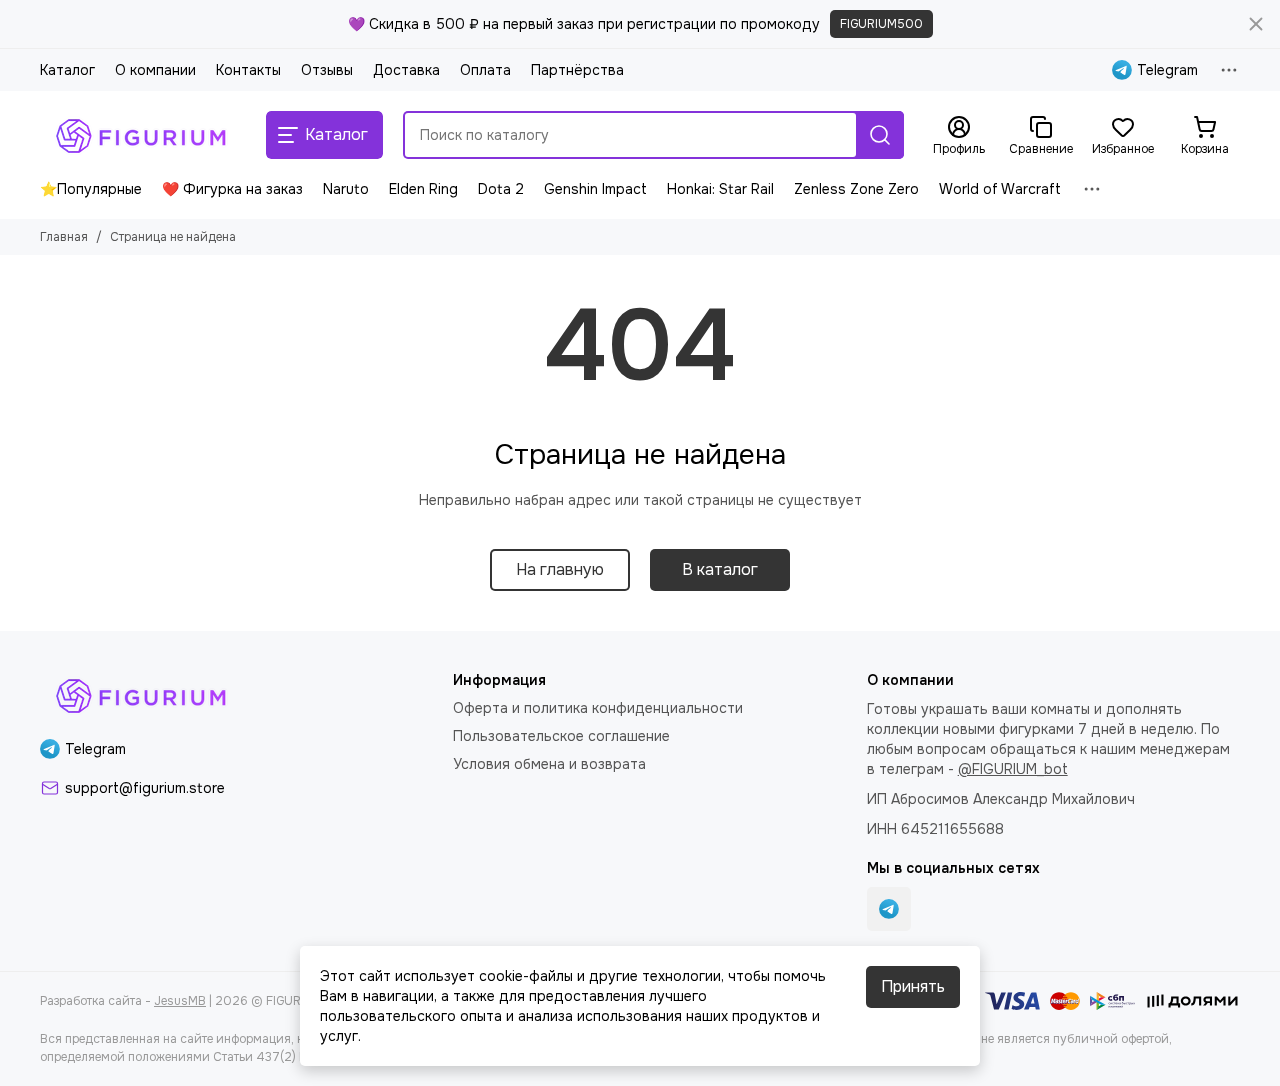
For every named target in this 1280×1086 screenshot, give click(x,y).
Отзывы (327, 70)
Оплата (485, 70)
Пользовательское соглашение (561, 736)
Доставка (406, 70)
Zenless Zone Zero (856, 189)
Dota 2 (501, 189)
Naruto (346, 189)
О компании (155, 70)
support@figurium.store (145, 788)
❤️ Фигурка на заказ (232, 189)
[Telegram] (889, 909)
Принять (913, 986)
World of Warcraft (1000, 189)
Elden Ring (423, 189)
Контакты (248, 70)
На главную (560, 569)
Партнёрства (577, 70)
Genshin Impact (595, 189)
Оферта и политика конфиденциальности (598, 708)
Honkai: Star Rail (720, 189)
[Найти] (880, 135)
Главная (64, 237)
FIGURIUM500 (881, 24)
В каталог (720, 569)
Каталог (67, 70)
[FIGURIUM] (143, 135)
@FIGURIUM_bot (1013, 769)
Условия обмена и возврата (549, 764)
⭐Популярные (91, 189)
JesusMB (180, 1001)
